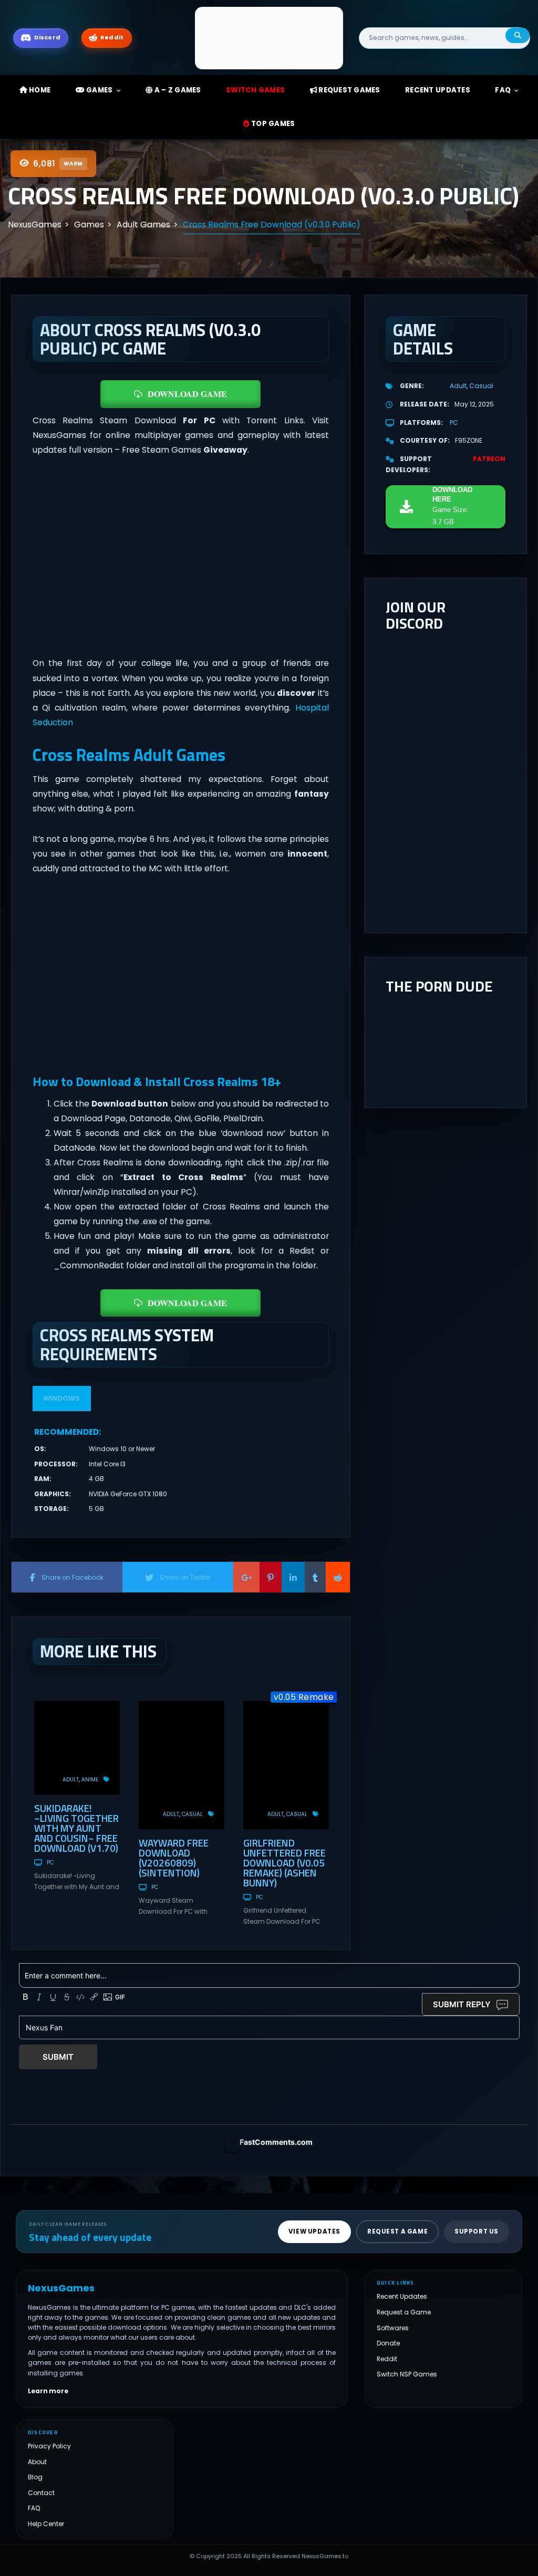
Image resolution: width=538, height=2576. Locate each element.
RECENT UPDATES (438, 90)
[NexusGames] (269, 38)
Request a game (397, 2231)
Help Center (46, 2524)
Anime (90, 1780)
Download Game (187, 394)
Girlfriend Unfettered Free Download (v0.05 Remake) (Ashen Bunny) (284, 1863)
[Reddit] (338, 1577)
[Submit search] (518, 35)
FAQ (503, 90)
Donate (388, 2343)
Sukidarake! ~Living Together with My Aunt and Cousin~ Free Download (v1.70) (76, 1828)
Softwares (393, 2328)
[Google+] (246, 1577)
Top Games (272, 124)
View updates (314, 2231)
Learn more (48, 2391)
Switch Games (255, 90)
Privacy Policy (49, 2446)
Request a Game (404, 2312)
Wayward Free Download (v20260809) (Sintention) (174, 1858)
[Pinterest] (271, 1577)
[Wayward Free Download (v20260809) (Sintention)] (182, 1765)
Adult (71, 1780)
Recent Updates (402, 2296)
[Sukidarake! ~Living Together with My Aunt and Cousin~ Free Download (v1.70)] (77, 1748)
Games (99, 90)
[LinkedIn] (293, 1577)
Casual (192, 1814)
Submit (58, 2057)
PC (50, 1863)
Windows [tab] (61, 1398)
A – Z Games (177, 90)
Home (39, 90)
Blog (35, 2477)
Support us (477, 2231)
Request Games (349, 90)
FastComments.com (276, 2142)
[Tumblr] (315, 1577)
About (37, 2462)
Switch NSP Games (407, 2374)
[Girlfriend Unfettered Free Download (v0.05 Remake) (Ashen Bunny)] (286, 1765)
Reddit (387, 2359)
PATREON (489, 459)
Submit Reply (462, 2004)
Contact (41, 2493)
